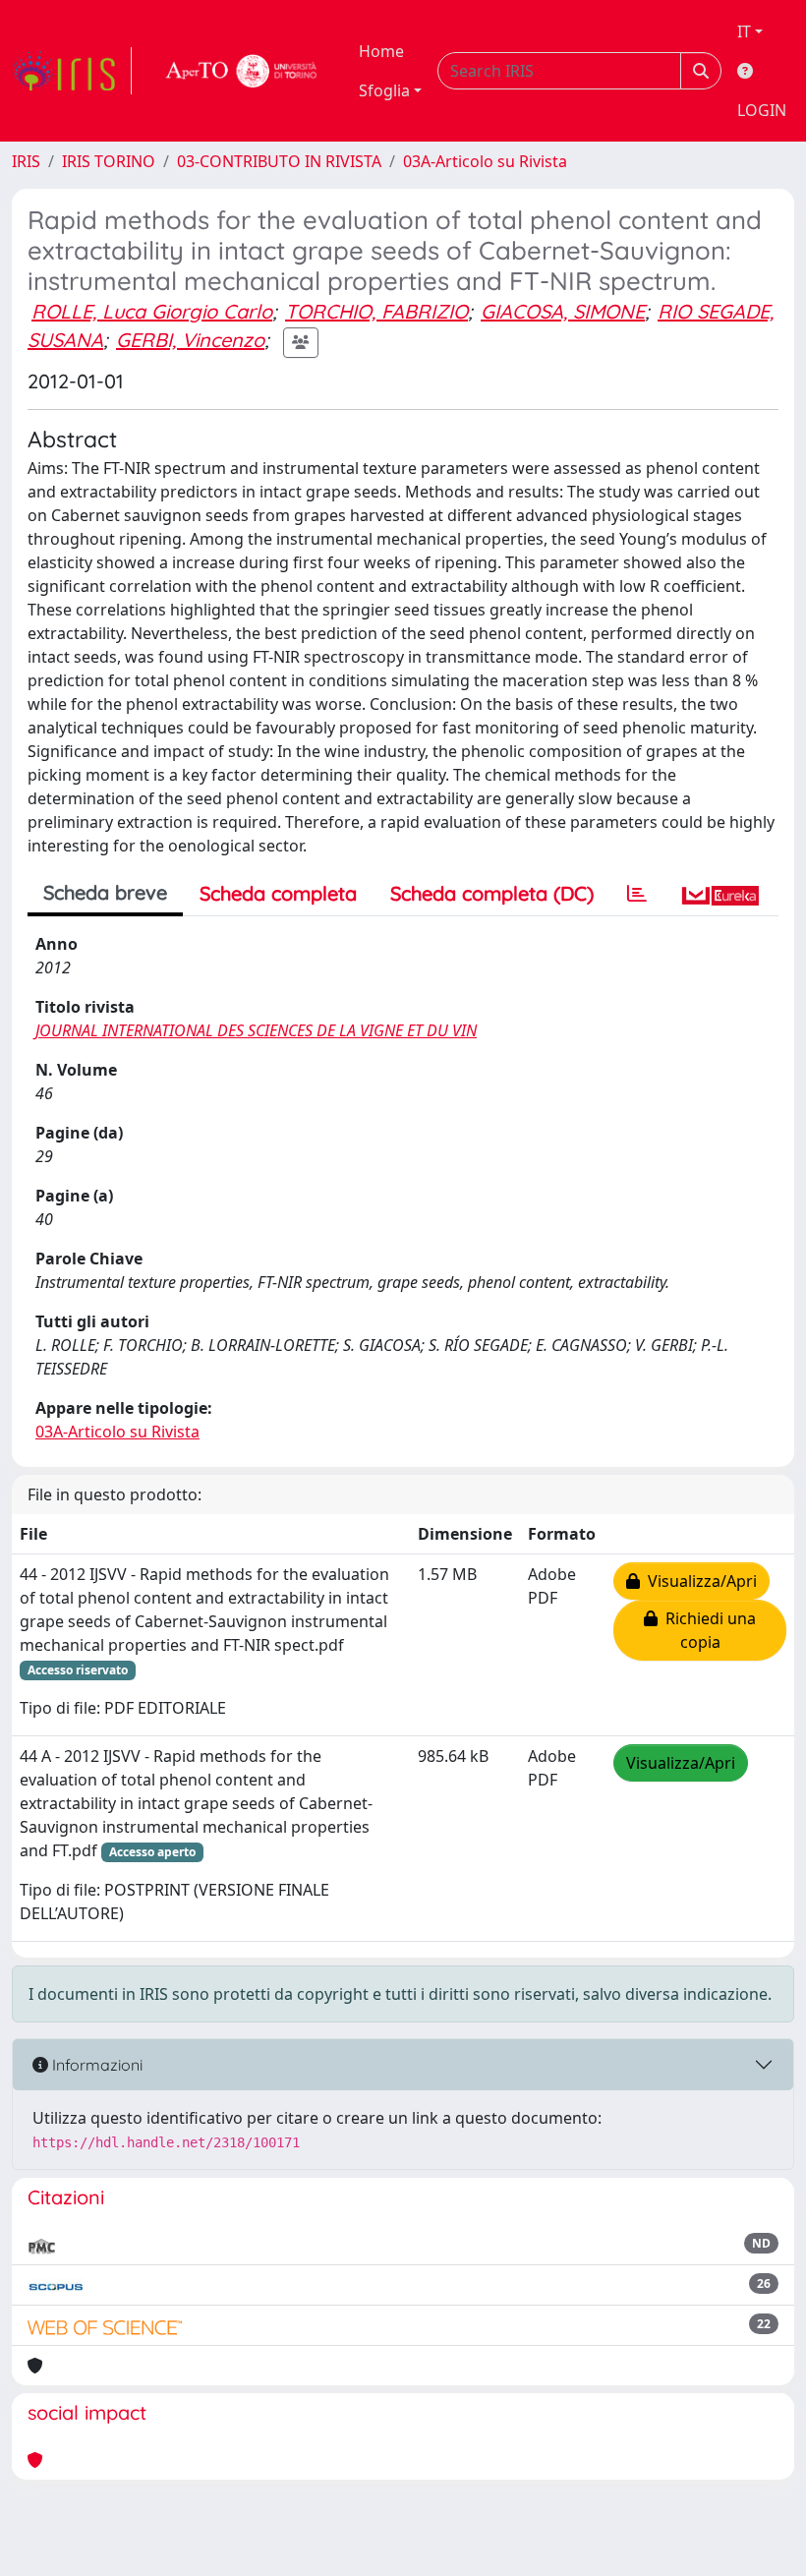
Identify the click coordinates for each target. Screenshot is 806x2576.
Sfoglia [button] (384, 90)
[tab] (637, 894)
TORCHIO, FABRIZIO (376, 311)
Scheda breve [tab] (105, 892)
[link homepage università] (242, 71)
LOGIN (762, 110)
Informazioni (95, 2065)
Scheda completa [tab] (278, 893)
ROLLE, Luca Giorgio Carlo (152, 311)
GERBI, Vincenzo (190, 340)
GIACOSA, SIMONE (563, 311)
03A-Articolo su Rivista (485, 161)
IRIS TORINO (109, 161)
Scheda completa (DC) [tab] (492, 893)
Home (381, 51)
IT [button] (744, 31)
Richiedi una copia (707, 1630)
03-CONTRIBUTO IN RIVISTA (279, 161)
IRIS (26, 161)
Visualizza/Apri (698, 1581)
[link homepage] (72, 71)
